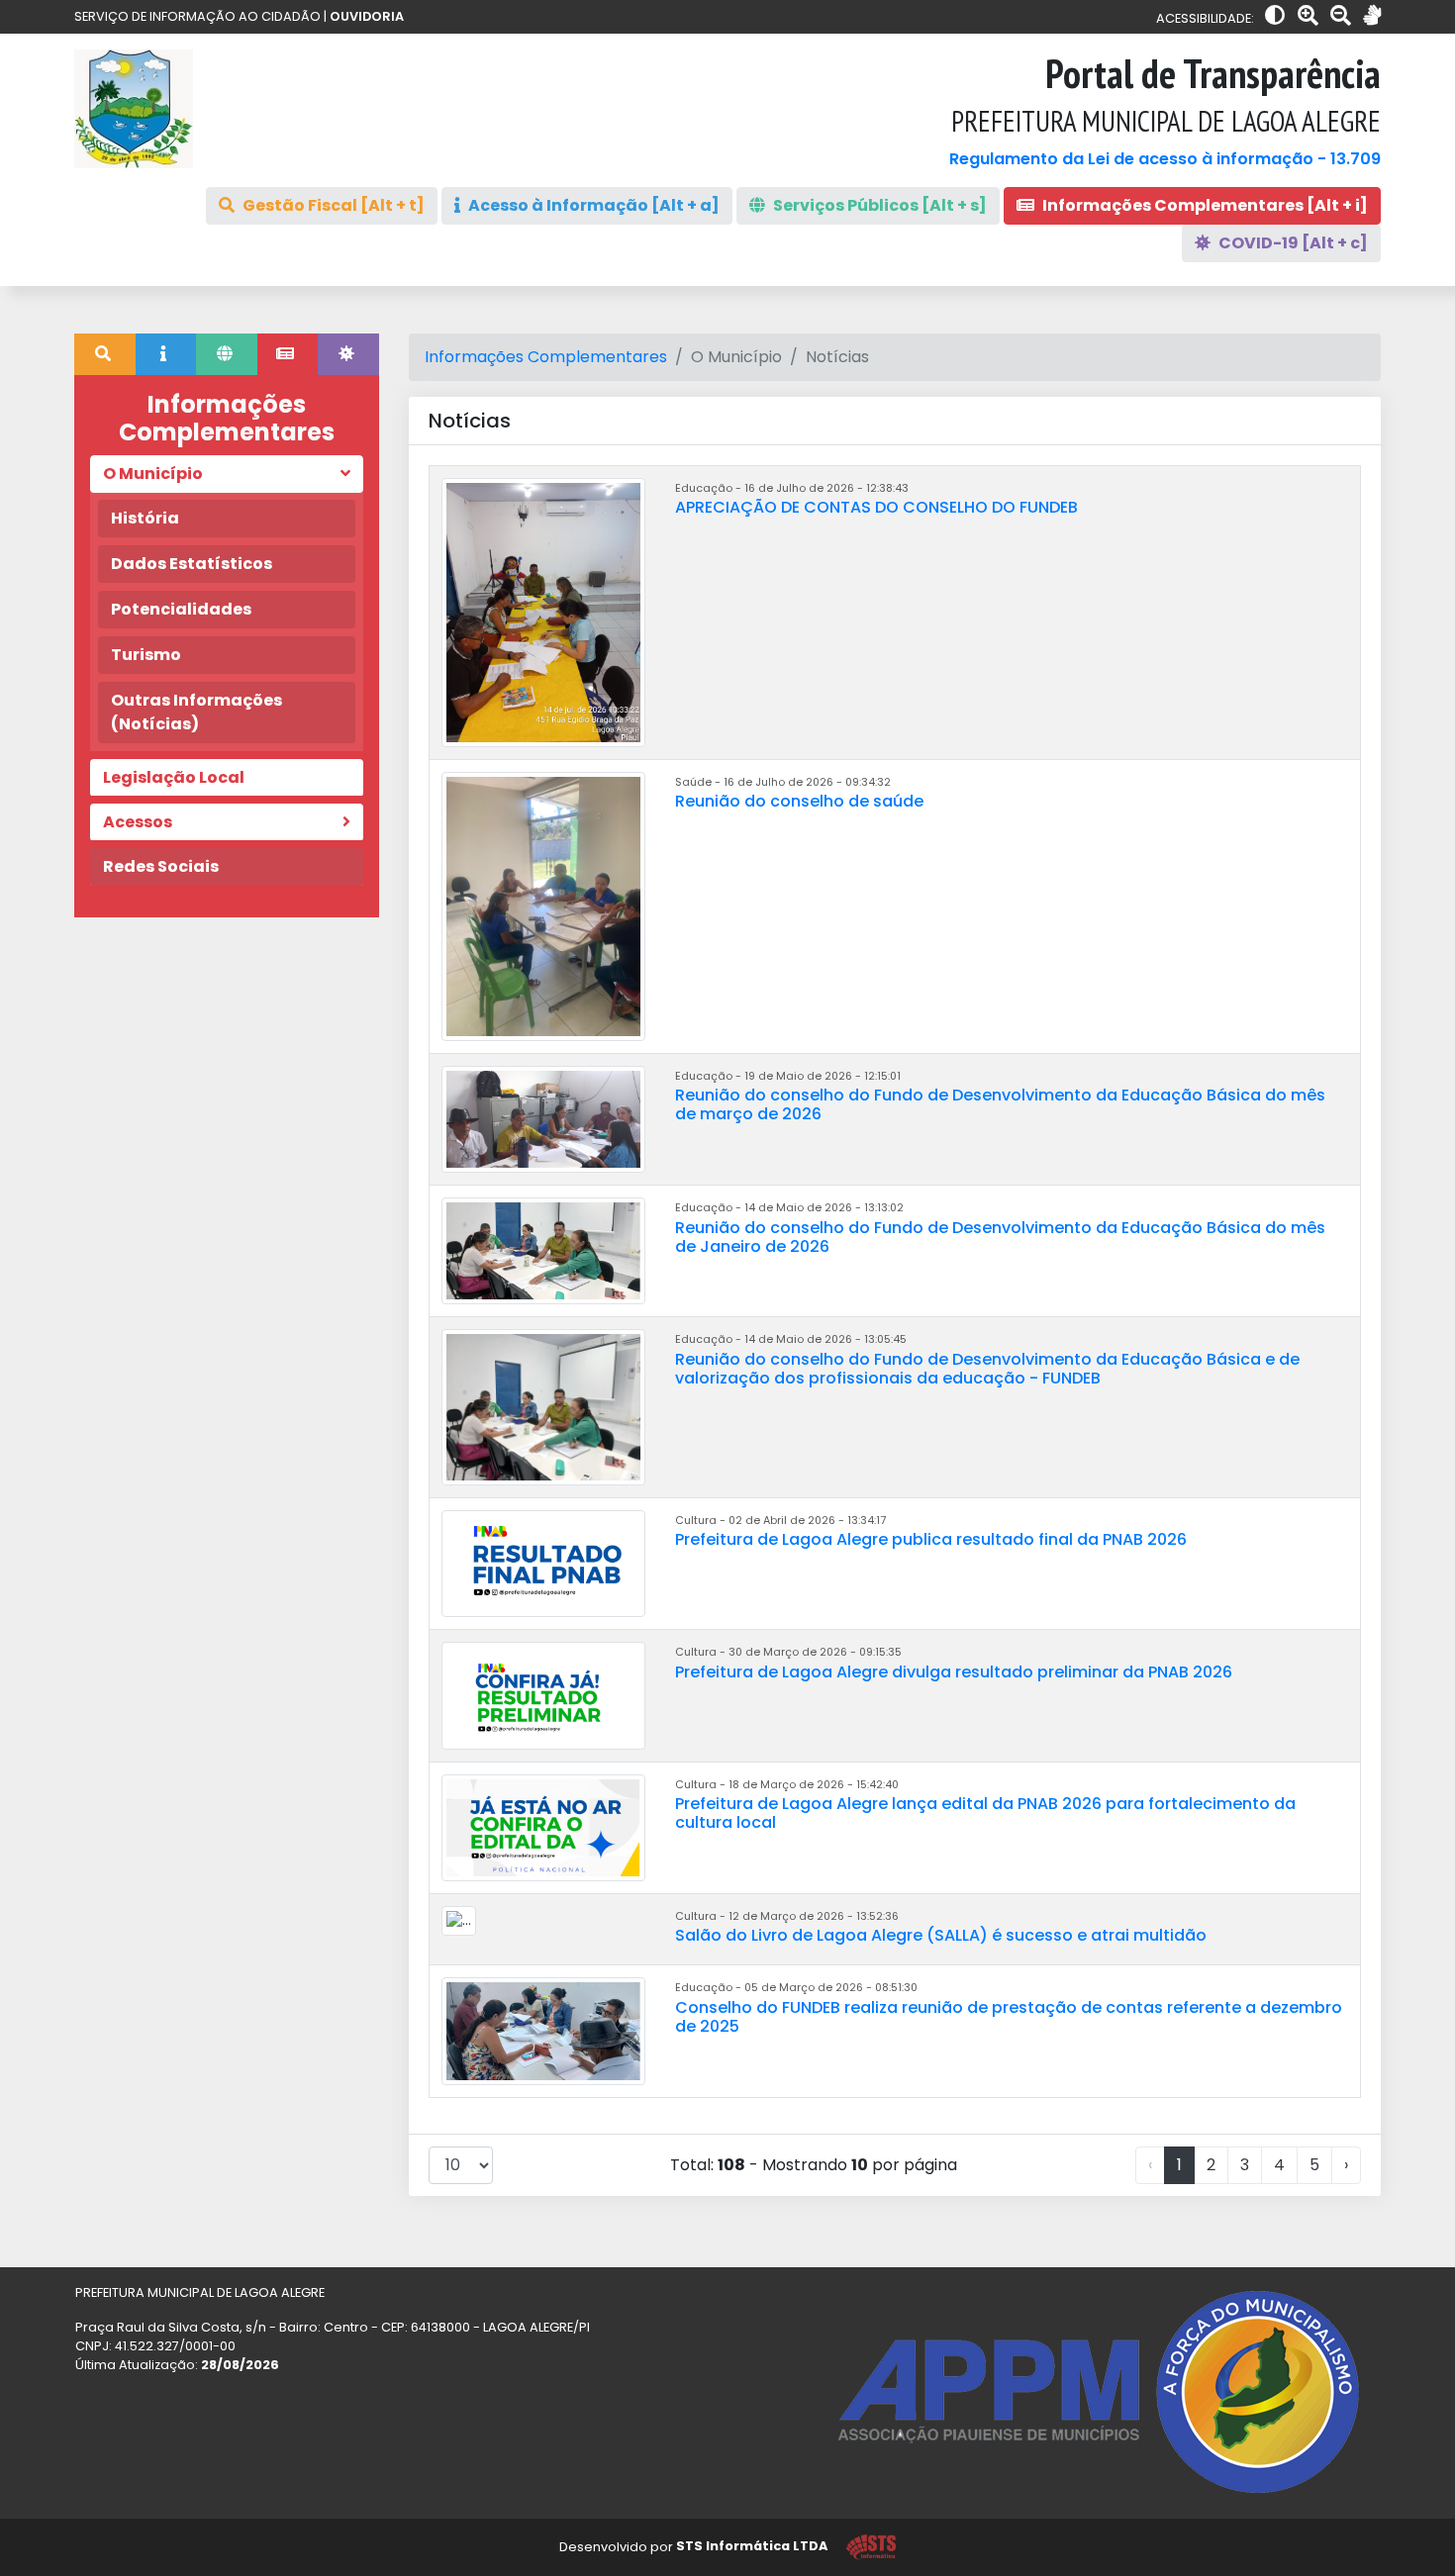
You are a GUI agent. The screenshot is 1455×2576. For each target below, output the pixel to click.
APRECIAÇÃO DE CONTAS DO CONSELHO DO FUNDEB (876, 507)
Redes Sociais (161, 866)
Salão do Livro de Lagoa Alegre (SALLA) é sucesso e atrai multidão (941, 1935)
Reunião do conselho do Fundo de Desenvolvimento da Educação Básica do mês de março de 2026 (1000, 1104)
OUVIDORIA (367, 16)
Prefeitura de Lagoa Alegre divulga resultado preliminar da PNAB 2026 (954, 1672)
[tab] (105, 354)
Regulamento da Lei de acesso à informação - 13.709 (1165, 159)
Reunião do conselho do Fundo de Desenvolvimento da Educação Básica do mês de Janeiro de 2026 (1000, 1237)
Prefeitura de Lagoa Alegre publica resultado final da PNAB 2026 (931, 1539)
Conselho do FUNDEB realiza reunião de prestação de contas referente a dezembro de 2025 (1009, 2017)
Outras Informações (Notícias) (196, 712)
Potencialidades (181, 609)
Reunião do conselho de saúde (799, 801)
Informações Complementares (546, 357)
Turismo (146, 655)
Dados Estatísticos (192, 564)
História (145, 518)
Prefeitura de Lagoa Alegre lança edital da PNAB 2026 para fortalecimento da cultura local (985, 1813)
